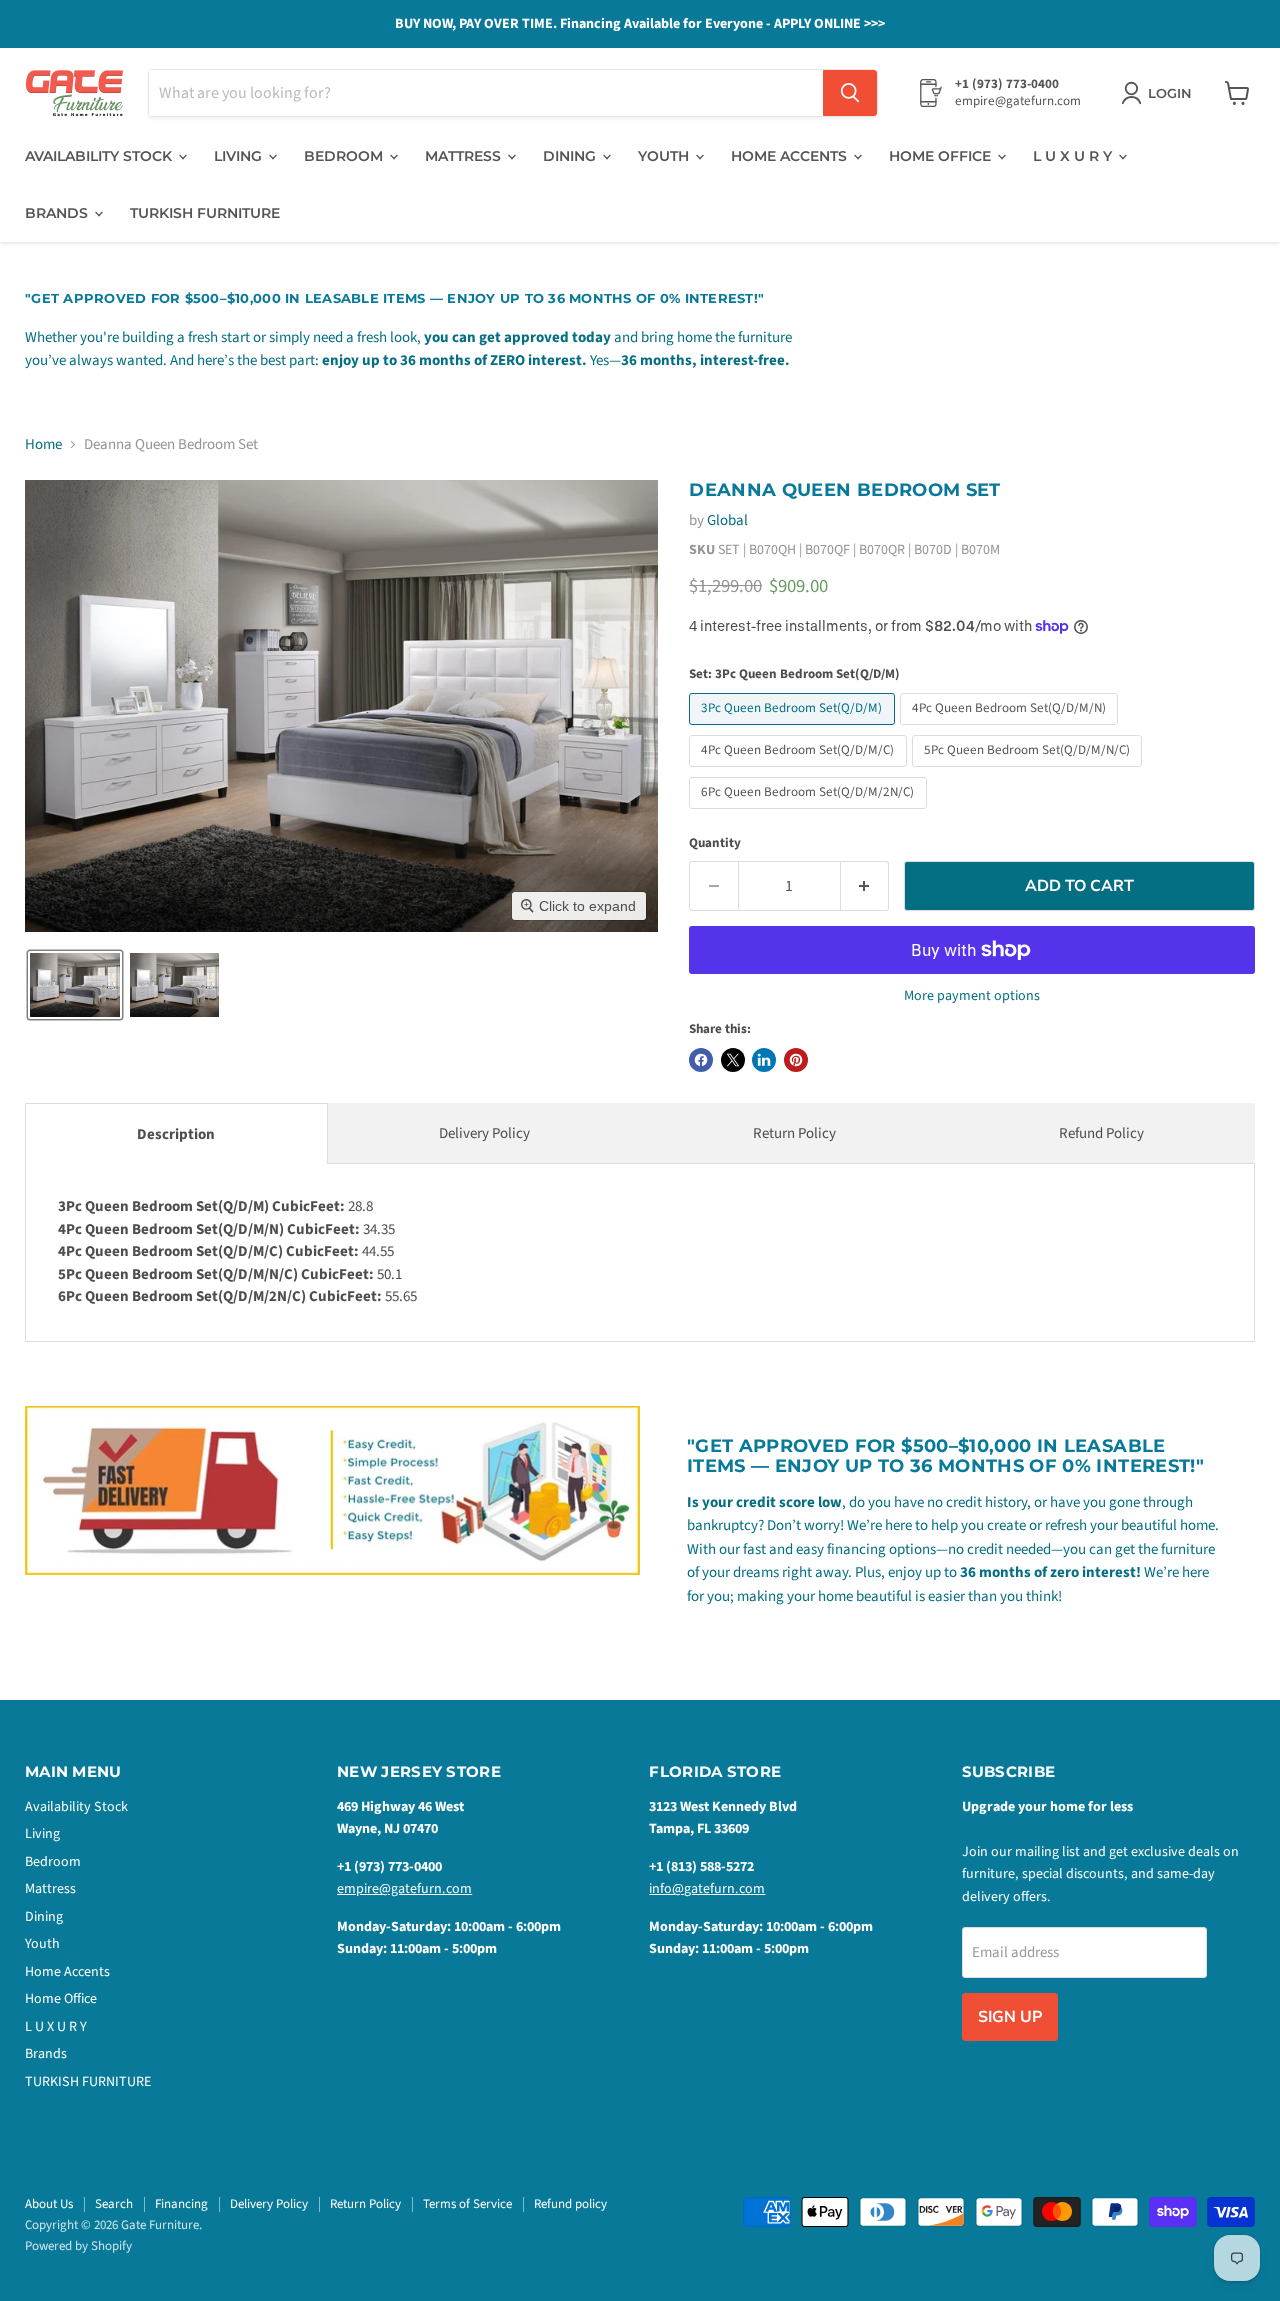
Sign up (1010, 2017)
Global (727, 520)
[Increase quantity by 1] (865, 886)
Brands (58, 213)
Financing (181, 2204)
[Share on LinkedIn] (764, 1060)
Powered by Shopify (78, 2246)
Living (240, 156)
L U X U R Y (1074, 156)
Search (114, 2204)
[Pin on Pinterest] (796, 1060)
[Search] (850, 93)
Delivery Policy (484, 1133)
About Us (49, 2204)
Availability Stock (100, 156)
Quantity (715, 843)
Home (43, 444)
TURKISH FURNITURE (205, 213)
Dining (571, 156)
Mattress (465, 156)
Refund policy (570, 2204)
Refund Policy (1101, 1133)
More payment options (972, 996)
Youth (665, 156)
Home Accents (791, 156)
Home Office (942, 156)
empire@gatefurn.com (404, 1889)
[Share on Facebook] (701, 1060)
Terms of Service (467, 2204)
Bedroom (345, 156)
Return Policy (794, 1133)
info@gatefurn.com (707, 1889)
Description (176, 1134)
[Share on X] (733, 1060)
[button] (75, 985)
